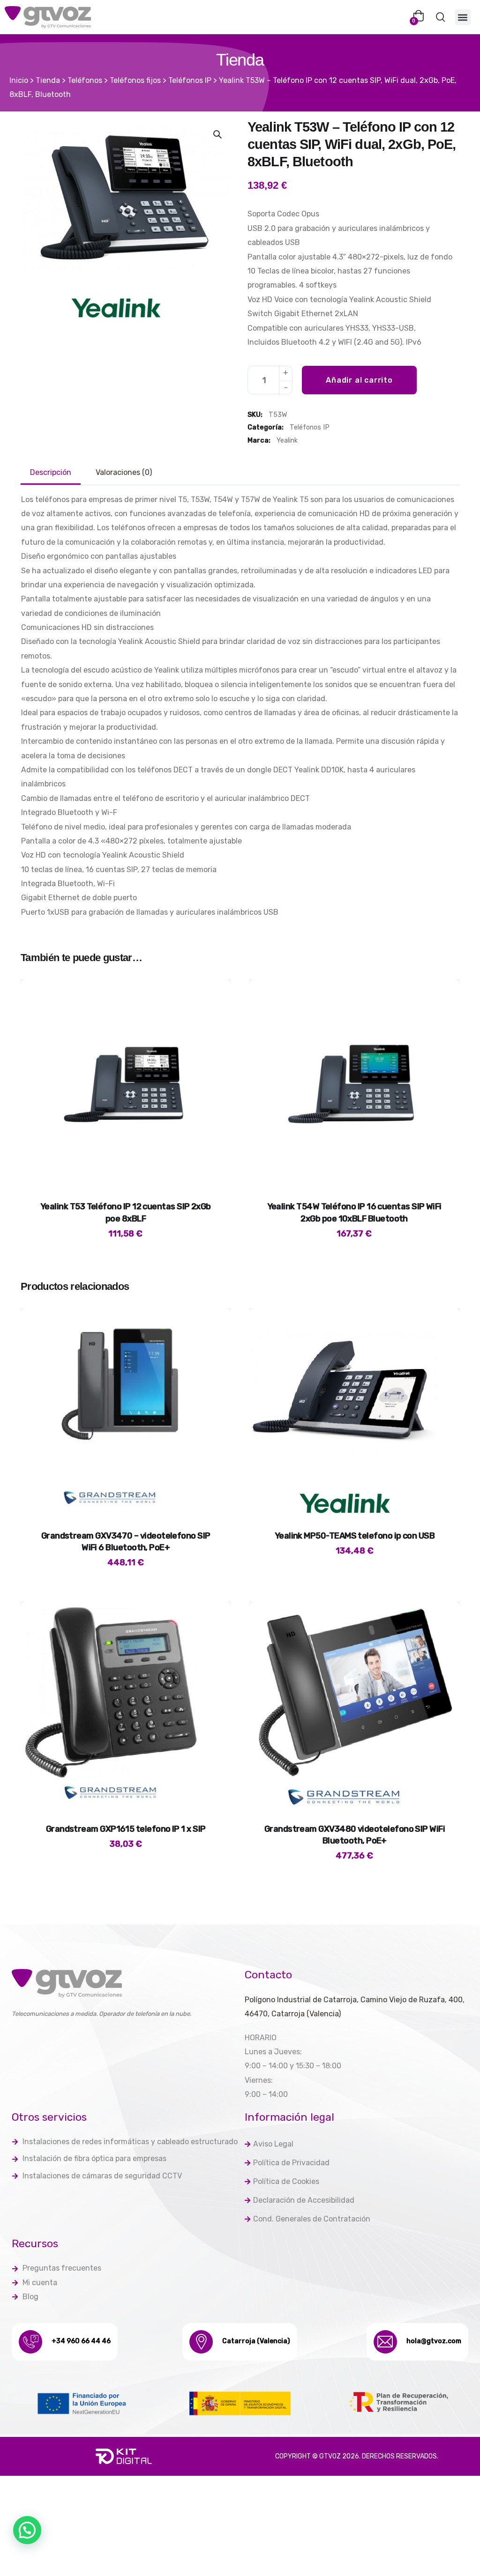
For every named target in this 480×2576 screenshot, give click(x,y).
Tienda (48, 80)
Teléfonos (85, 80)
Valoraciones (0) (124, 472)
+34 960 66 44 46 (81, 2341)
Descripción (51, 472)
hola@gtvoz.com (434, 2341)
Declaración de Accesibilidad (304, 2200)
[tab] (51, 473)
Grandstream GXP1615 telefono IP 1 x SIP (126, 1829)
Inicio (19, 80)
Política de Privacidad (291, 2163)
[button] (463, 17)
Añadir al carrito (359, 380)
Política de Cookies (286, 2181)
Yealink (287, 440)
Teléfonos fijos (135, 80)
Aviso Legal (273, 2144)
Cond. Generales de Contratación (312, 2219)
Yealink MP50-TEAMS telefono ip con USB (355, 1536)
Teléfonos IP (190, 80)
